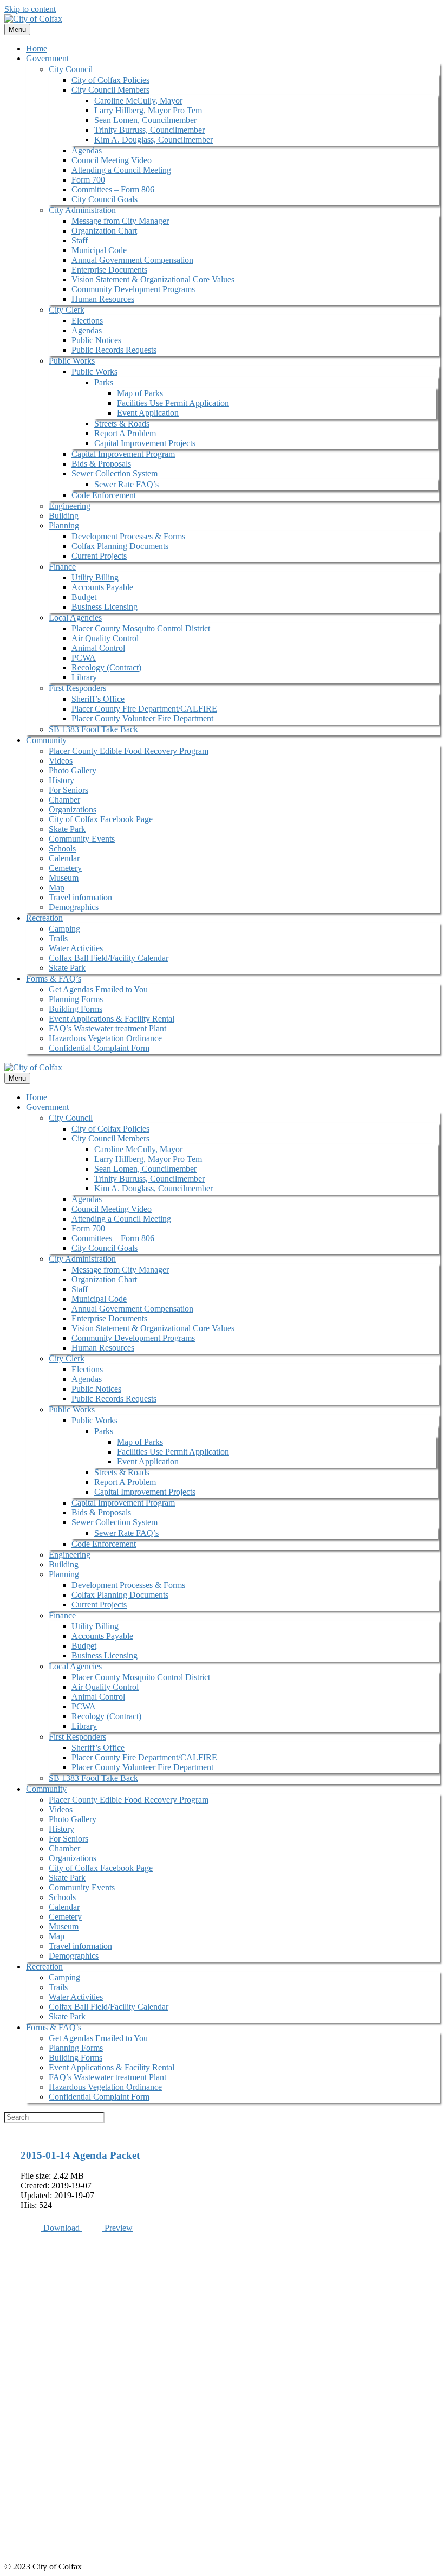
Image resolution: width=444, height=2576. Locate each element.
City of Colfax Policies (110, 80)
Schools (62, 848)
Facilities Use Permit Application (173, 403)
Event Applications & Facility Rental (112, 1019)
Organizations (73, 809)
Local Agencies (75, 618)
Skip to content (30, 9)
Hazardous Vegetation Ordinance (105, 1038)
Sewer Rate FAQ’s (126, 484)
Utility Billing (95, 577)
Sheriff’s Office (98, 699)
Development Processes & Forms (128, 536)
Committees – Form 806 (113, 189)
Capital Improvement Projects (145, 443)
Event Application (148, 413)
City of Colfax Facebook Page (101, 819)
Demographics (74, 907)
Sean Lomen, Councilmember (145, 120)
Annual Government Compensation (132, 260)
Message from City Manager (120, 221)
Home (37, 49)
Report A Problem (125, 433)
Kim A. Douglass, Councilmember (154, 140)
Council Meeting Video (112, 160)
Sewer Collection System (115, 473)
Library (84, 677)
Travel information (80, 897)
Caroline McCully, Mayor (138, 101)
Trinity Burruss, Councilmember (149, 130)
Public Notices (96, 340)
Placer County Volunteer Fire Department (142, 718)
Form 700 (88, 180)
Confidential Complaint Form (99, 1048)
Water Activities (76, 948)
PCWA (84, 658)
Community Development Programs (133, 289)
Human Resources (103, 299)
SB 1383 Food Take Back (93, 729)
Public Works (72, 361)
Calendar (64, 858)
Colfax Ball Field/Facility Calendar (109, 958)
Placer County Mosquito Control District (141, 628)
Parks (104, 382)
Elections (87, 321)
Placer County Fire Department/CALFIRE (144, 709)
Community (46, 740)
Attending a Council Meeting (121, 170)
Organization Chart (104, 231)
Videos (61, 761)
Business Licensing (105, 607)
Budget (84, 597)
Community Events (82, 839)
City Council (71, 69)
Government (47, 58)
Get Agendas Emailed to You (98, 989)
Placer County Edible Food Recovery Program (129, 751)
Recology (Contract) (106, 667)
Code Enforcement (104, 495)
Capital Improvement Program (123, 454)
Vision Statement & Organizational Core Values (153, 279)
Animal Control (98, 648)
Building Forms (76, 1009)
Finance (62, 567)
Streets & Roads (122, 424)
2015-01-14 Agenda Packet (80, 2155)
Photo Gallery (73, 770)
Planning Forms (76, 999)
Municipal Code (99, 250)
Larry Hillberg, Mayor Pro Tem (148, 110)
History (61, 780)
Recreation (44, 918)
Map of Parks (140, 393)
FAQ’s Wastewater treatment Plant (107, 1028)
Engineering (70, 506)
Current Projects (99, 556)
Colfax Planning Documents (120, 546)
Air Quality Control (105, 638)
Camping (64, 929)
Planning (64, 525)
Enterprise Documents (109, 270)
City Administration (82, 210)
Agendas (87, 150)
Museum (64, 878)
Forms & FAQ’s (54, 979)
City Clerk (67, 310)
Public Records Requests (114, 350)
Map (57, 887)
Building (64, 516)
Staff (80, 240)
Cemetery (65, 868)
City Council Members (110, 90)
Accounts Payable (102, 587)
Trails (58, 938)
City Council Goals (105, 199)
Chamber (64, 800)
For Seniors (68, 790)
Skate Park (67, 829)
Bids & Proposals (101, 464)
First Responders (77, 688)
